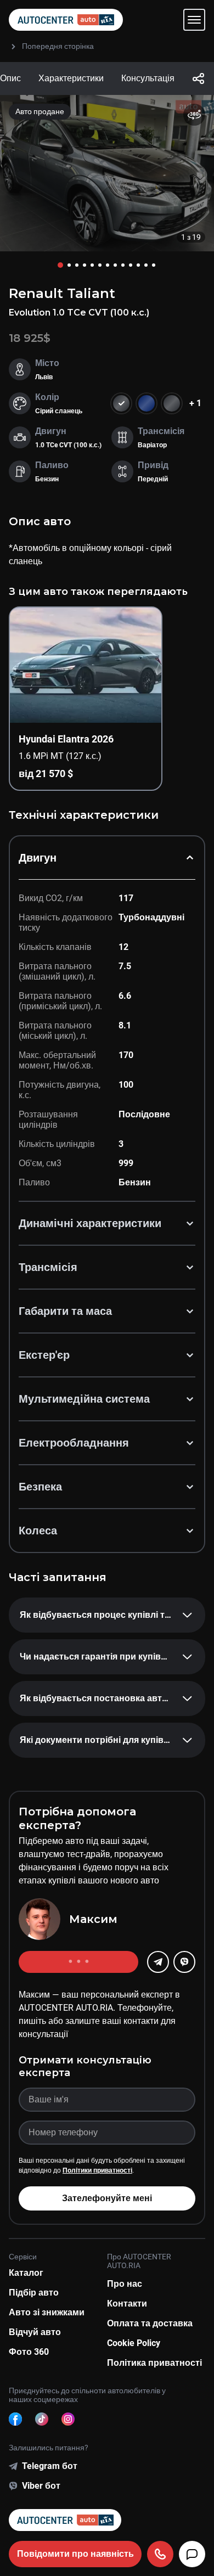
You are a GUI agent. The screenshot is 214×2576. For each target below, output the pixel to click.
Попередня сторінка (58, 46)
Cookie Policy (134, 2343)
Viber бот (41, 2486)
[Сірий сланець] (172, 403)
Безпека (40, 1487)
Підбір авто (34, 2293)
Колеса (38, 1531)
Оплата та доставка (150, 2323)
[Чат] (192, 2554)
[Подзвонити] (160, 2554)
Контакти (127, 2304)
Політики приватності (97, 2170)
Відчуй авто (35, 2332)
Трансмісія (48, 1267)
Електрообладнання (74, 1443)
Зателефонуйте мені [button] (107, 2198)
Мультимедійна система (84, 1399)
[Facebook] (15, 2419)
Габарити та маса (65, 1311)
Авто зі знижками (47, 2312)
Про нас (125, 2284)
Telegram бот (50, 2466)
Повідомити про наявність (75, 2554)
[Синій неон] (147, 403)
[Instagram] (68, 2419)
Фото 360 (29, 2352)
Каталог (26, 2273)
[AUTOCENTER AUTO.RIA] (66, 20)
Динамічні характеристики (90, 1223)
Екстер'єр (44, 1355)
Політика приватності (154, 2363)
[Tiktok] (42, 2419)
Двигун (38, 858)
